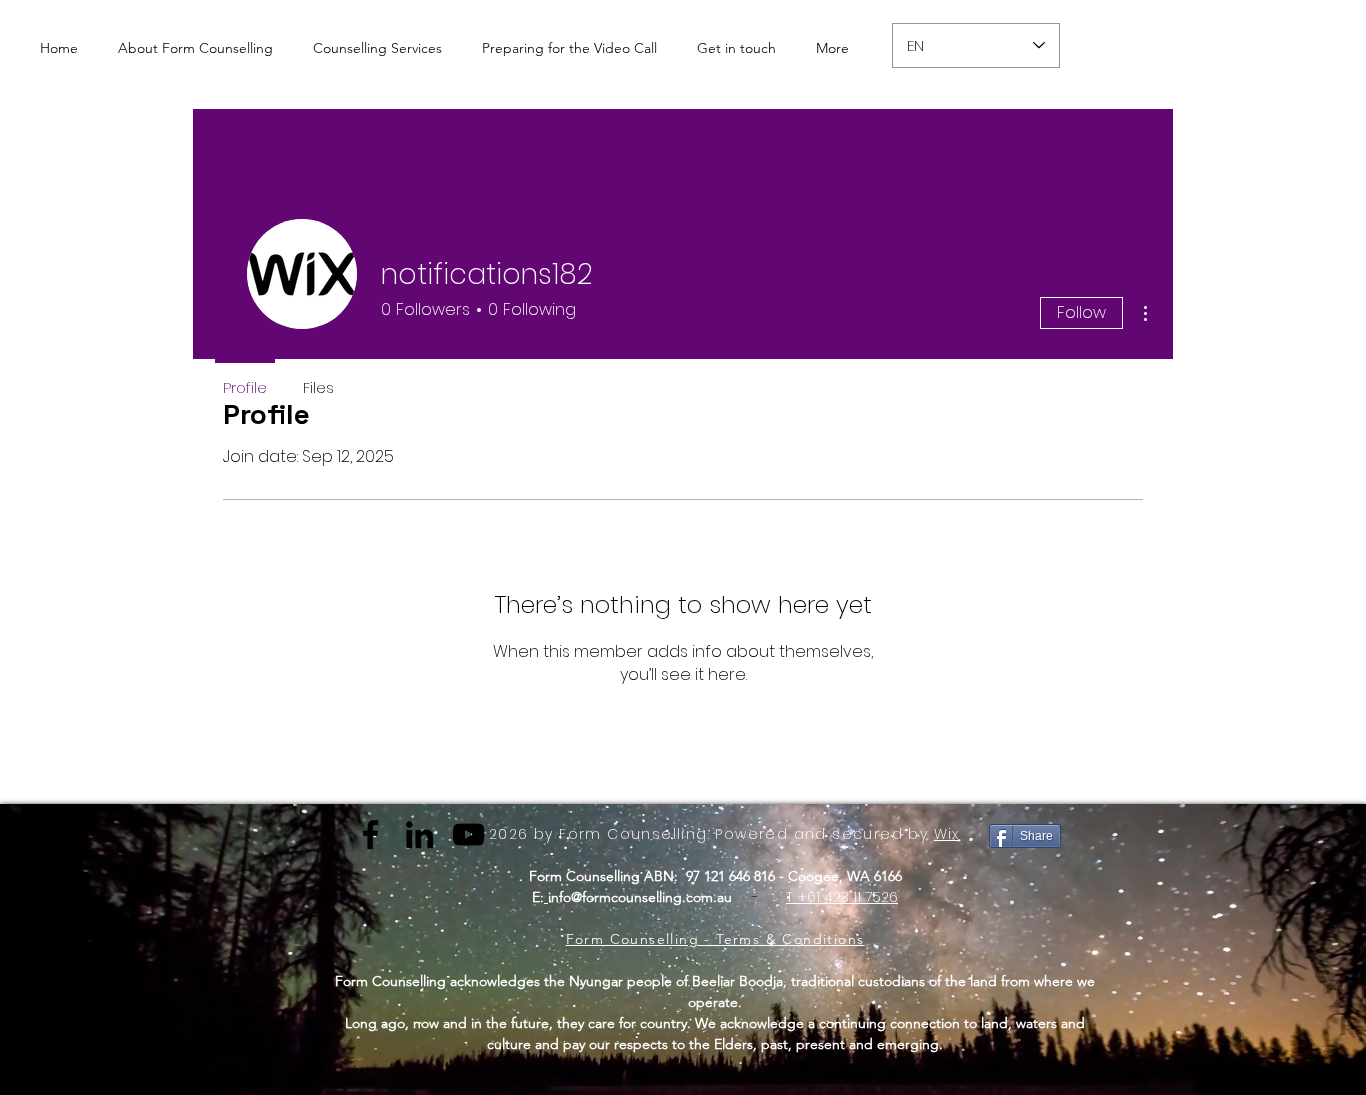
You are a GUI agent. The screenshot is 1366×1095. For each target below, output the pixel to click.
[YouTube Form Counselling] (468, 834)
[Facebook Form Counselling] (370, 834)
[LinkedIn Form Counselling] (419, 834)
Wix (947, 834)
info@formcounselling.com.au (640, 897)
